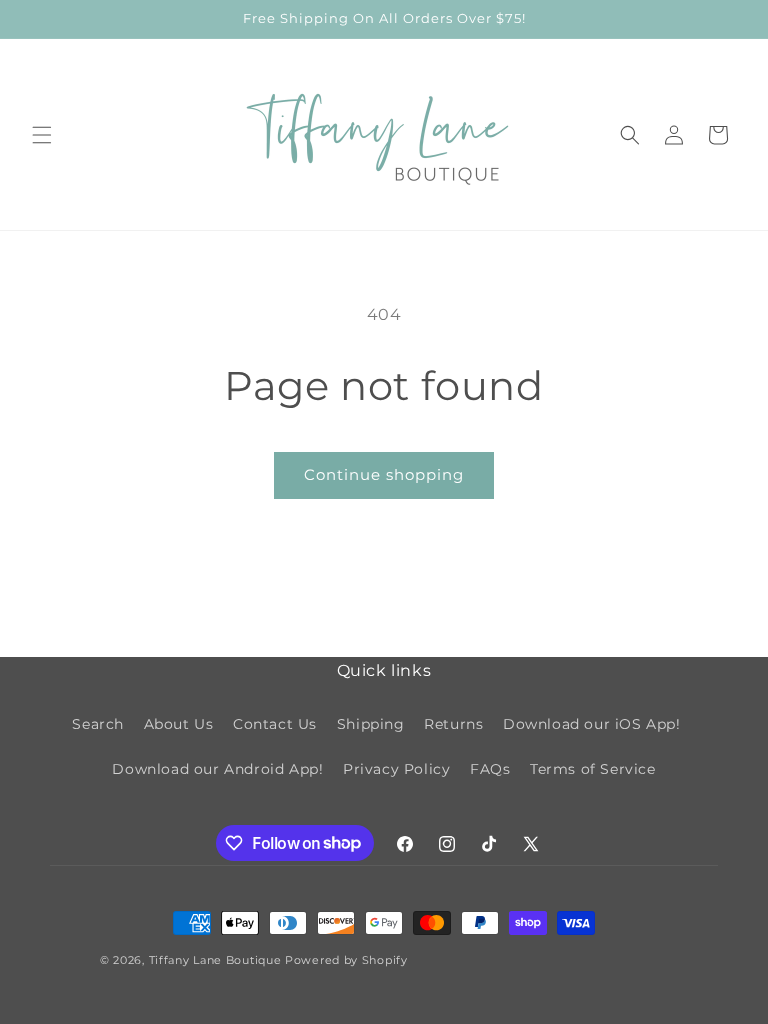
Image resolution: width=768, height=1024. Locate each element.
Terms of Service (593, 769)
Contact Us (275, 724)
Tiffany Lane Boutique (215, 960)
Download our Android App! (217, 769)
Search (98, 724)
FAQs (490, 769)
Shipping (371, 724)
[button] (42, 135)
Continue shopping (384, 474)
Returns (453, 724)
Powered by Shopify (346, 960)
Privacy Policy (396, 769)
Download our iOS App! (592, 724)
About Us (179, 724)
